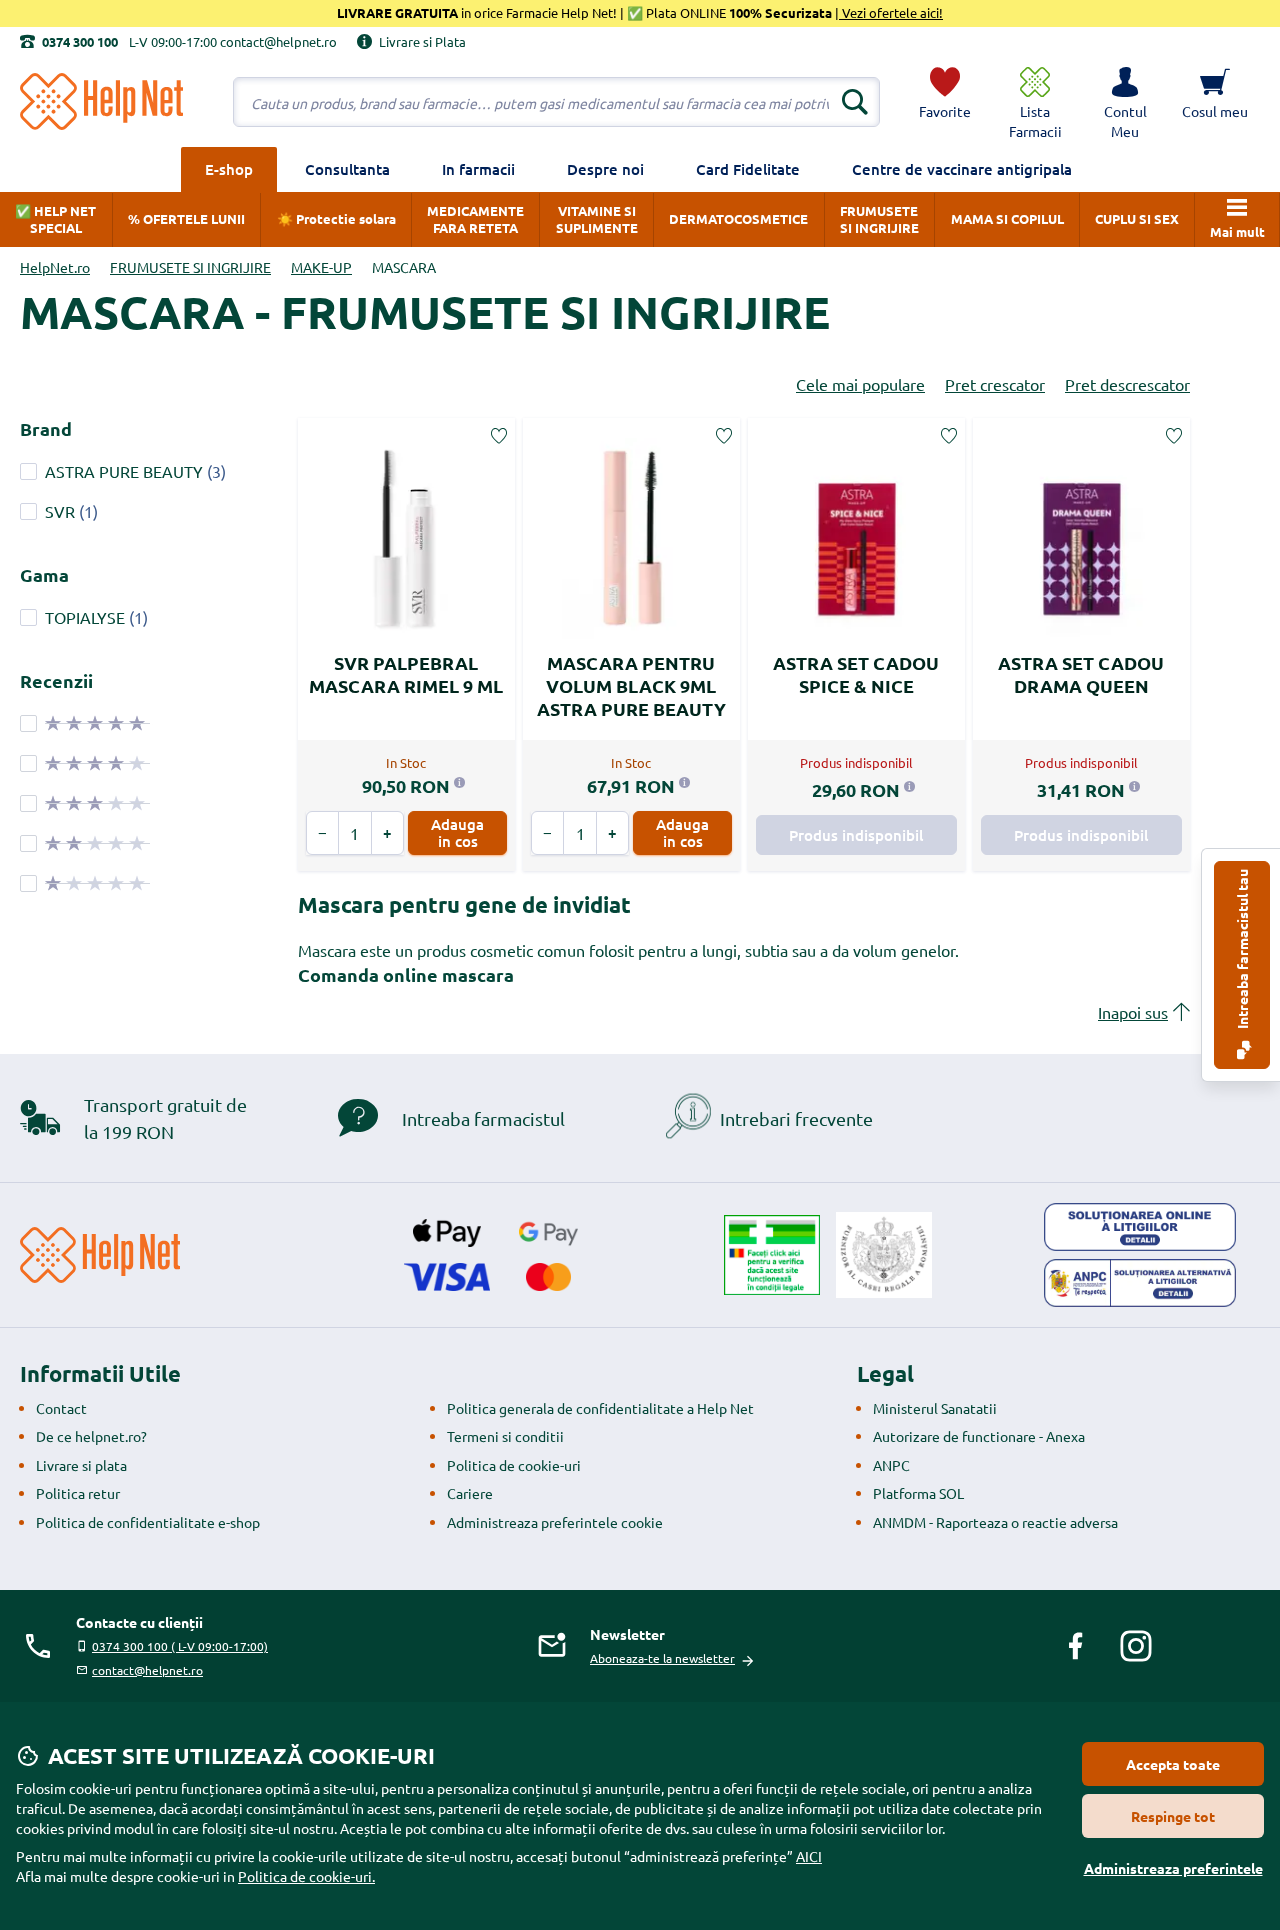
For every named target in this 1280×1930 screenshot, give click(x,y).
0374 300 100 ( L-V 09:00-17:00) (180, 1646)
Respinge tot (1173, 1816)
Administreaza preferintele (1173, 1868)
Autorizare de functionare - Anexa (979, 1436)
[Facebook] (1076, 1646)
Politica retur (78, 1493)
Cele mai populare (860, 384)
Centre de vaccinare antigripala (962, 169)
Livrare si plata (81, 1465)
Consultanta (347, 169)
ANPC (891, 1465)
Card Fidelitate (748, 169)
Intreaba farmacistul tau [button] (1242, 950)
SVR (60, 511)
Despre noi (605, 169)
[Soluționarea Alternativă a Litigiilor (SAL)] (1140, 1283)
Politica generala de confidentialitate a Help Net (600, 1408)
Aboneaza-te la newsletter (662, 1658)
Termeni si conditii (505, 1436)
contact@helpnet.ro (147, 1670)
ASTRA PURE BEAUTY (124, 471)
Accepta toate (1173, 1764)
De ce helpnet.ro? (91, 1436)
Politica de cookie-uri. (306, 1876)
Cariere (470, 1493)
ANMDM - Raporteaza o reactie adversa (995, 1522)
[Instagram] (1136, 1646)
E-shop (229, 169)
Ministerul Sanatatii (935, 1408)
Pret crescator (995, 384)
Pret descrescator (1127, 384)
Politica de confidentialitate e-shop (148, 1522)
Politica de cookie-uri (514, 1465)
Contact (61, 1408)
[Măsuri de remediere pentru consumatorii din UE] (1140, 1227)
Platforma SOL (918, 1493)
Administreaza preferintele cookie (555, 1522)
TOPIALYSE (85, 617)
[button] (1125, 102)
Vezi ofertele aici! (891, 12)
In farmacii (478, 169)
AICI (809, 1856)
